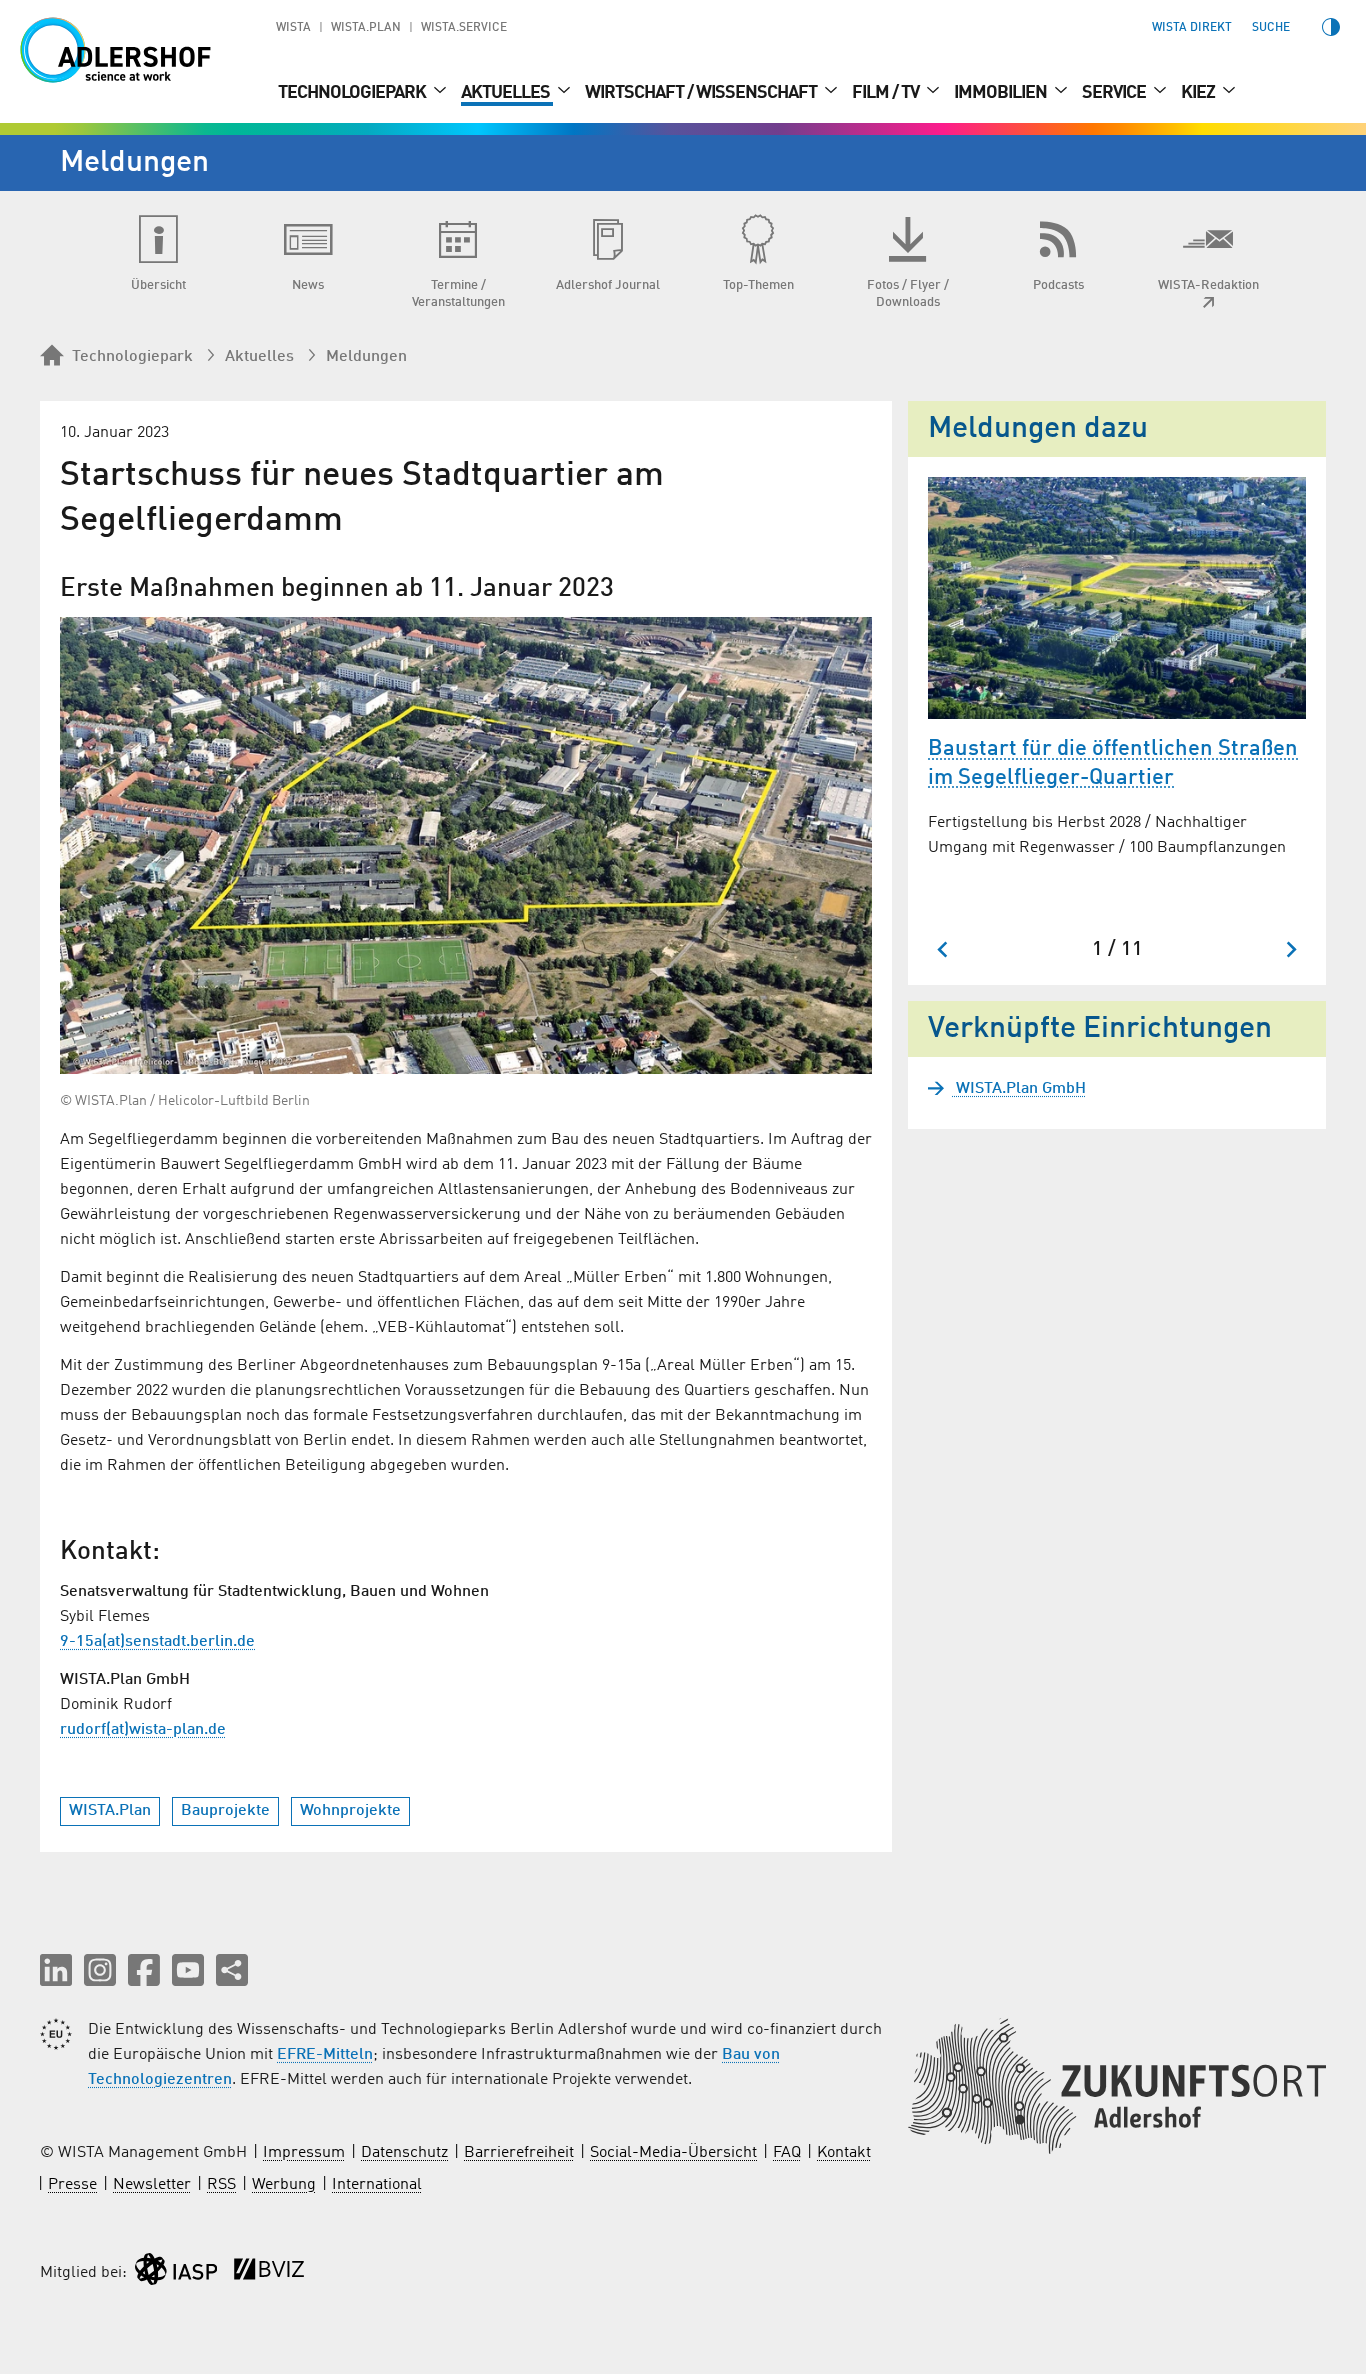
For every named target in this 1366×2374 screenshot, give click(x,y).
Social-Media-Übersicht (673, 2153)
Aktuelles (507, 93)
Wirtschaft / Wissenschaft (702, 93)
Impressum (304, 2153)
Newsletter (152, 2185)
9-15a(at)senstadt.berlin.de (157, 1642)
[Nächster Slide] (1290, 949)
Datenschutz (404, 2153)
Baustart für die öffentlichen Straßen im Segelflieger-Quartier (1113, 763)
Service (1115, 93)
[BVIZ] (269, 2273)
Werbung (284, 2185)
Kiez (1199, 93)
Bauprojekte (225, 1811)
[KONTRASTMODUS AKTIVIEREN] (1331, 27)
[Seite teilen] (232, 1970)
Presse (72, 2185)
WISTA (293, 28)
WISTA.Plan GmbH (1019, 1089)
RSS (221, 2185)
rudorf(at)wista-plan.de (143, 1730)
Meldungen (366, 357)
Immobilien (1002, 93)
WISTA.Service (464, 28)
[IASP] (176, 2273)
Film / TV (887, 93)
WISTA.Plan (366, 28)
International (377, 2185)
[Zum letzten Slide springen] (943, 949)
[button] (56, 1970)
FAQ (787, 2153)
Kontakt (844, 2153)
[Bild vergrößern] (466, 845)
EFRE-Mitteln (325, 2055)
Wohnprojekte (350, 1811)
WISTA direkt (1192, 28)
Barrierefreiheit (519, 2153)
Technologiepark (353, 93)
